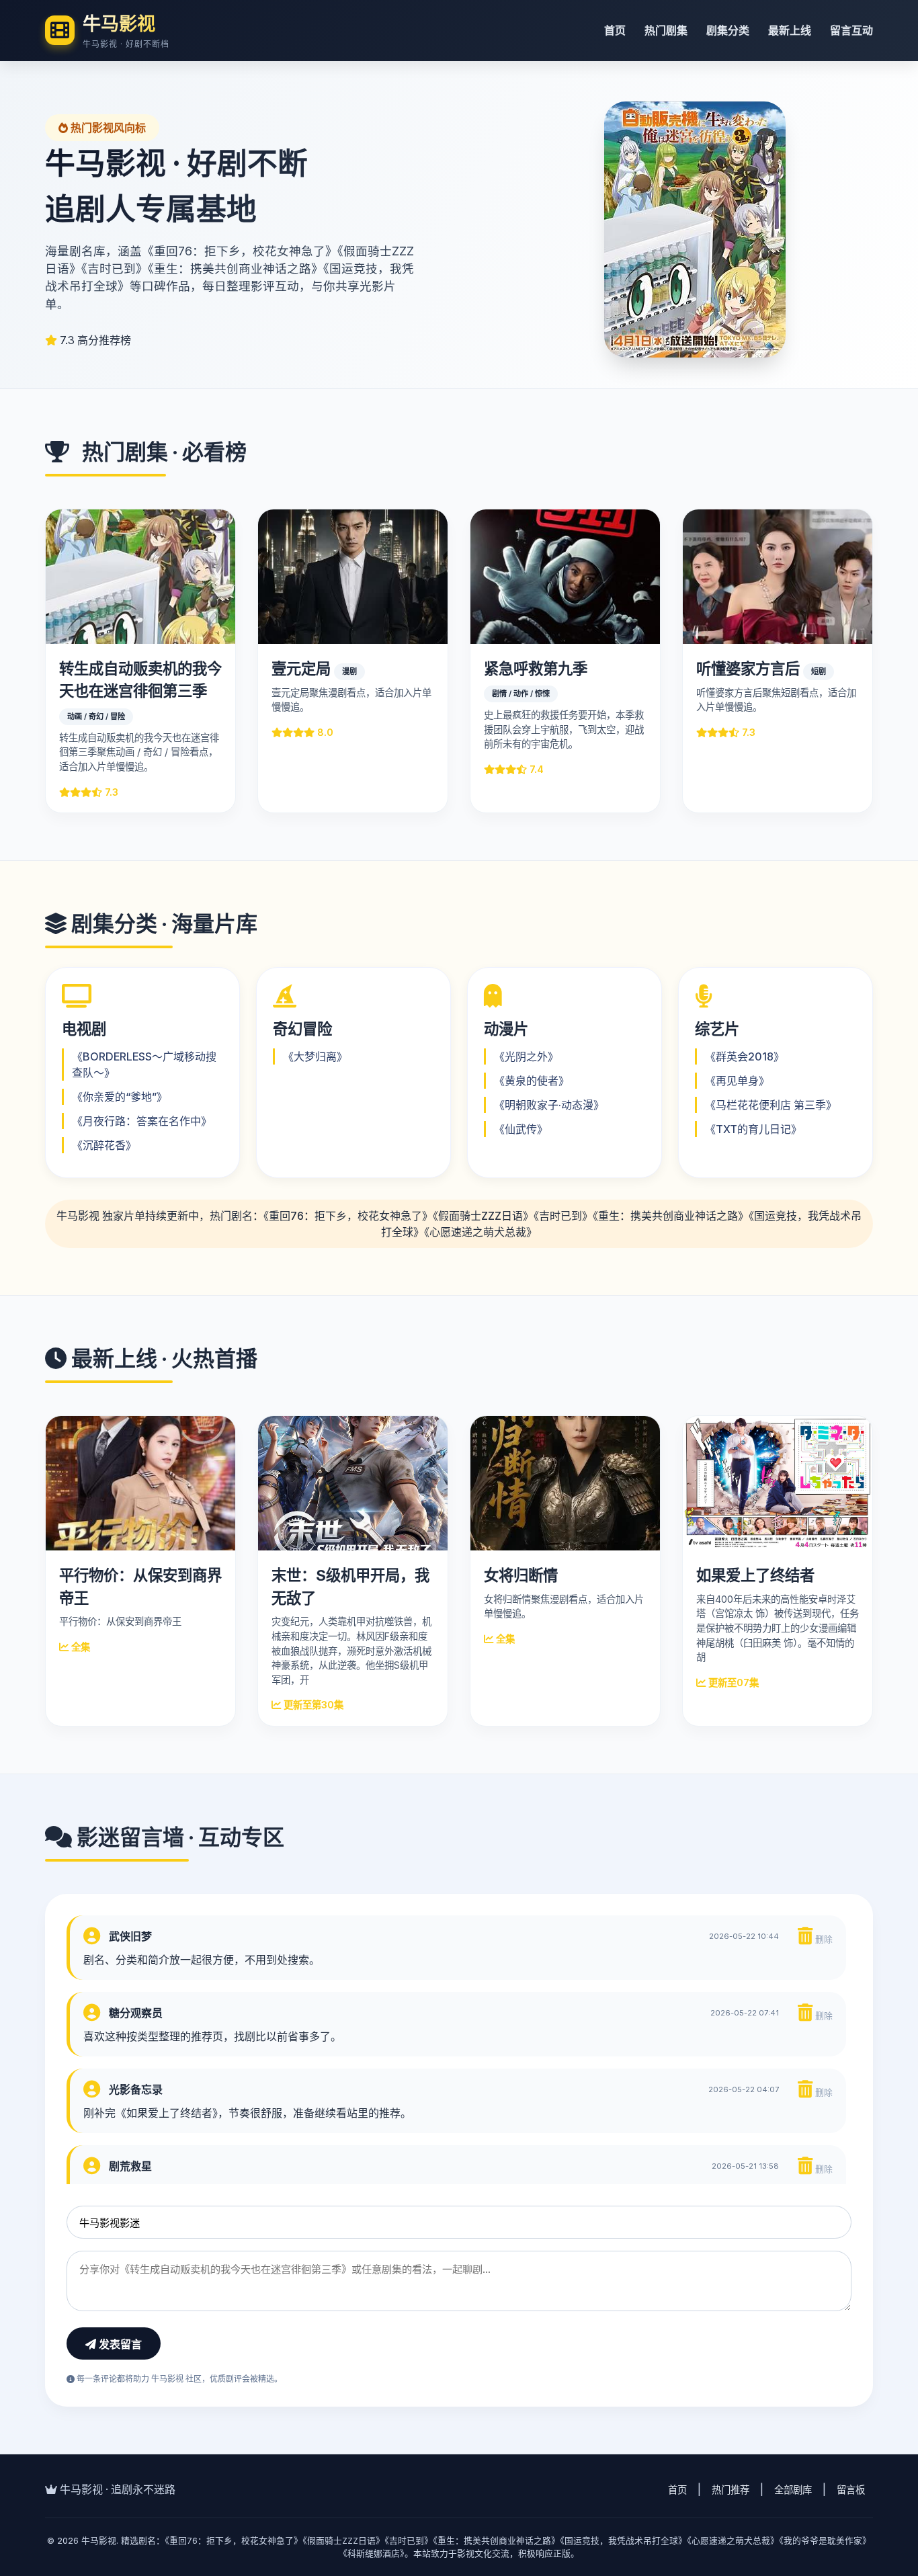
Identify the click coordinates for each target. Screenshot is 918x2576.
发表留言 (119, 2344)
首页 (615, 30)
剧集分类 (728, 30)
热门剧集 (666, 30)
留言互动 (851, 30)
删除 (823, 1939)
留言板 (851, 2490)
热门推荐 (731, 2490)
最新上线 (790, 30)
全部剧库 (793, 2490)
